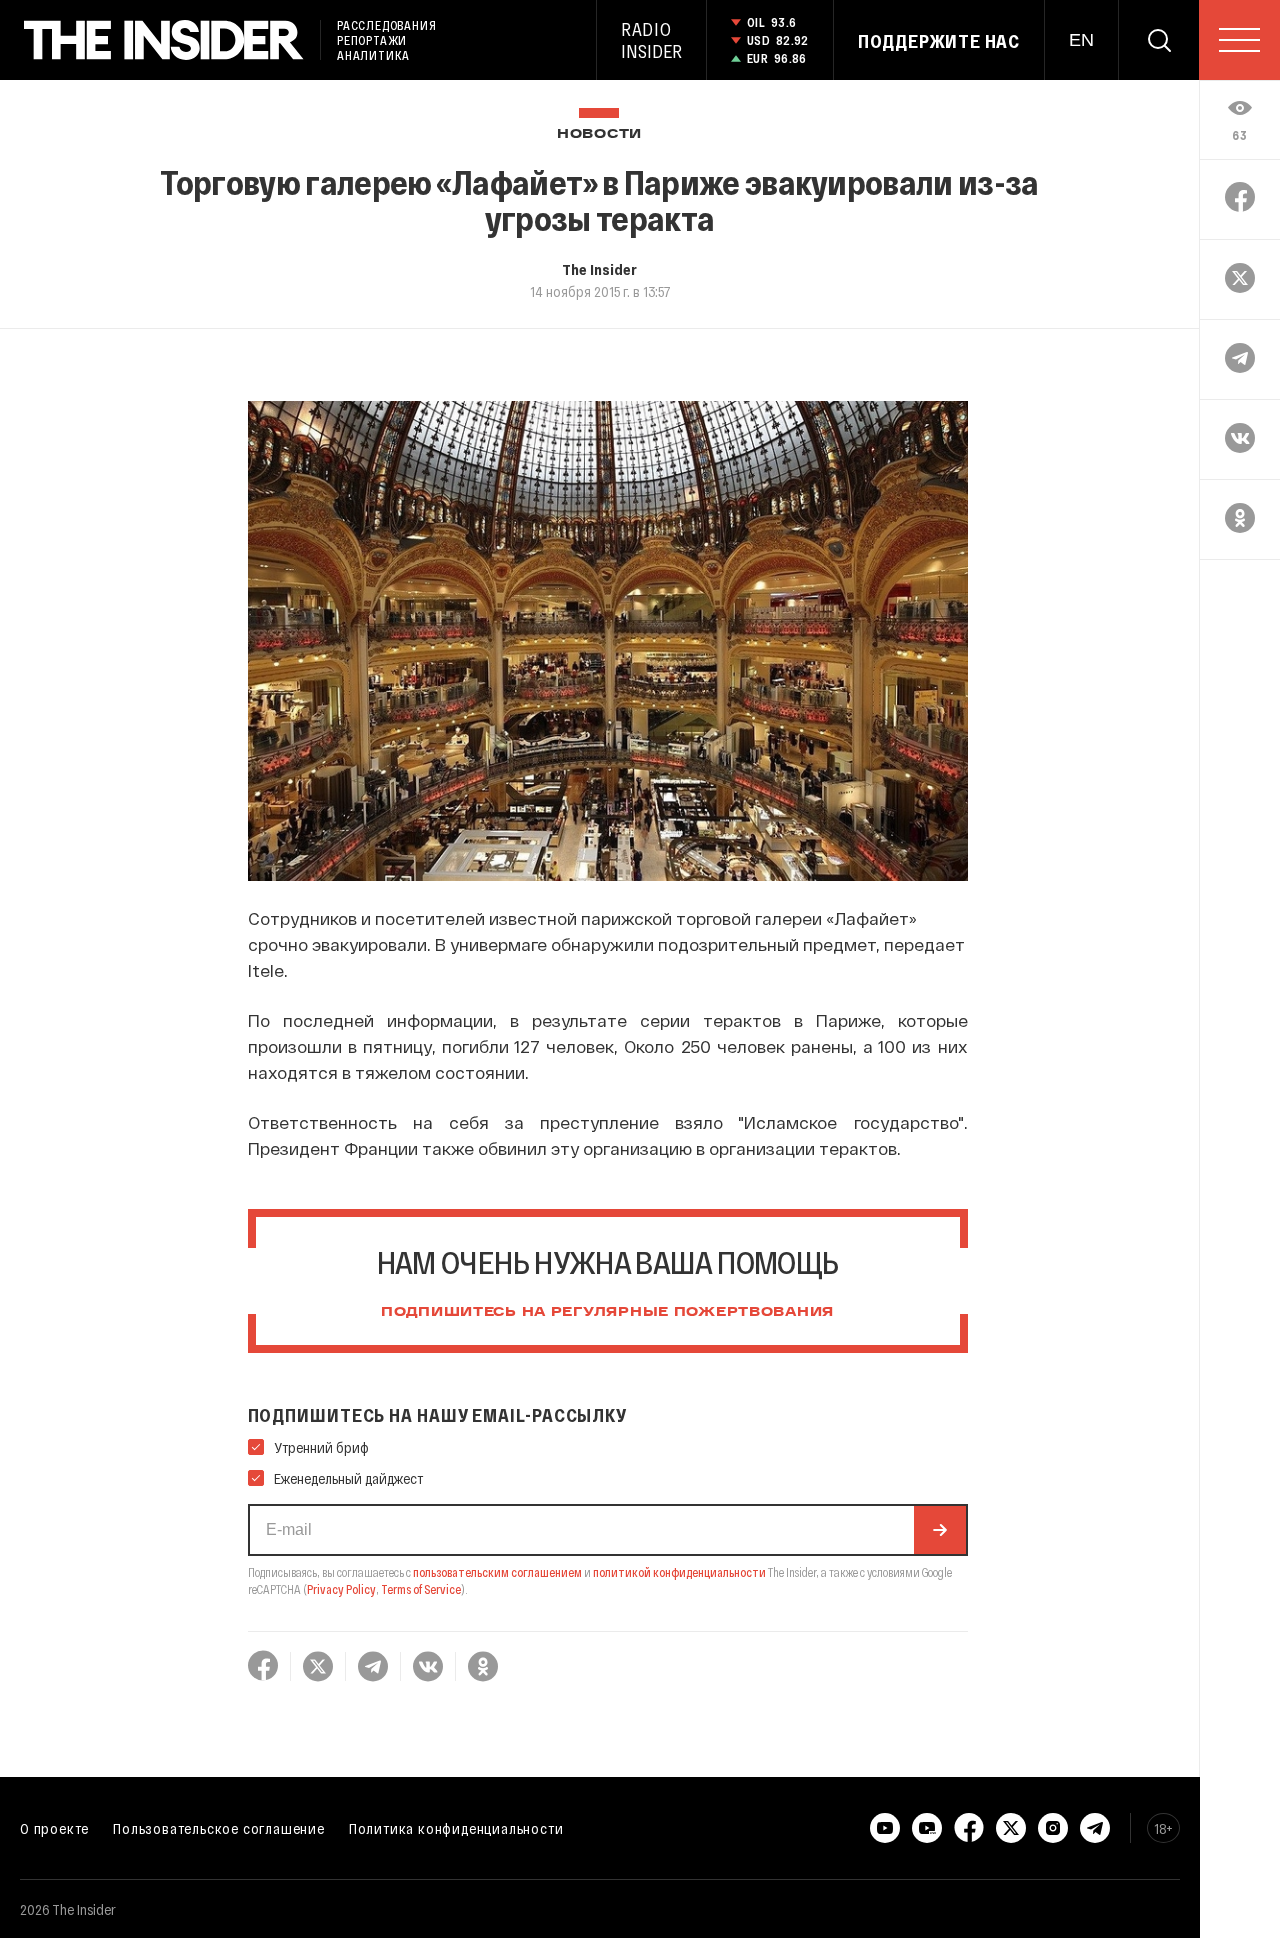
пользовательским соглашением (497, 1572)
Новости (599, 134)
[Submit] (940, 1530)
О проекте (54, 1828)
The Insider (599, 269)
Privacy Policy (341, 1589)
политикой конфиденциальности (679, 1572)
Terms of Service (421, 1589)
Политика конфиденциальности (456, 1828)
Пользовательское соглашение (219, 1828)
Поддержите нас (939, 41)
